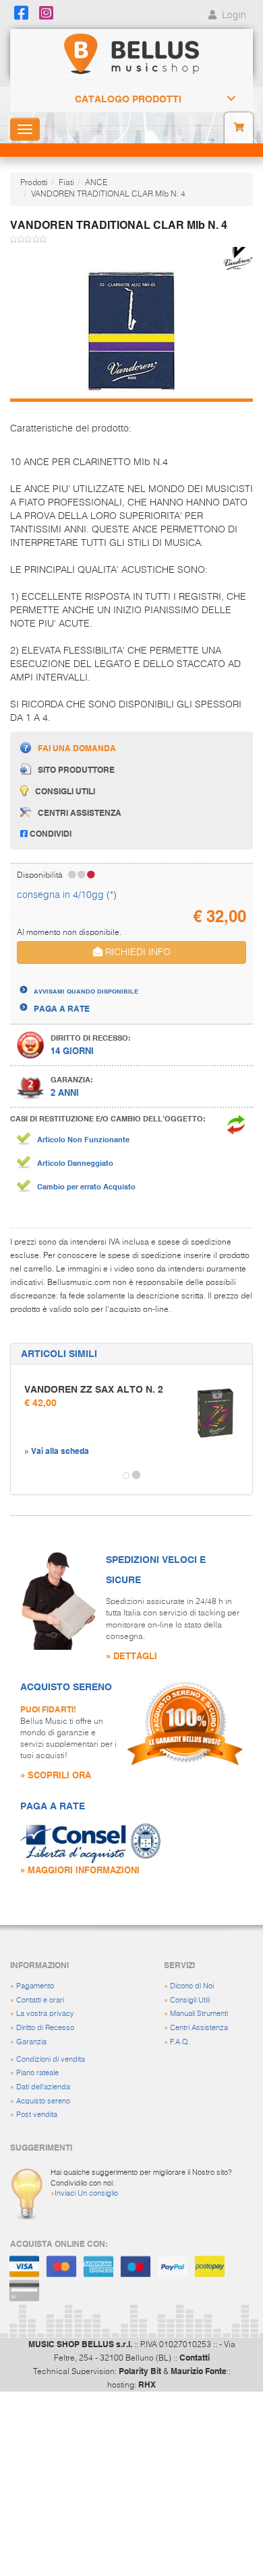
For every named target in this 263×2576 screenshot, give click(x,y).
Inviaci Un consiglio (86, 2193)
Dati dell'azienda (43, 2087)
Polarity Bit (140, 2371)
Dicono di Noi (192, 1986)
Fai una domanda (77, 748)
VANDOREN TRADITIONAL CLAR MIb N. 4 (108, 195)
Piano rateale (37, 2073)
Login (233, 15)
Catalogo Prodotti (128, 99)
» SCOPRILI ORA (56, 1775)
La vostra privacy (45, 2014)
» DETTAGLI (131, 1656)
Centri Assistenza (199, 2028)
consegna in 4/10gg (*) (67, 895)
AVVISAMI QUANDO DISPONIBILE (86, 991)
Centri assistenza (80, 812)
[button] (23, 1475)
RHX (147, 2384)
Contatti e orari (40, 2000)
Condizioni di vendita (51, 2059)
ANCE (96, 183)
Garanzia (31, 2042)
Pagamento (35, 1986)
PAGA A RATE (62, 1008)
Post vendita (37, 2115)
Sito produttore (76, 769)
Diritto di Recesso (45, 2028)
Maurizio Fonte (199, 2371)
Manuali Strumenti (199, 2014)
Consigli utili (65, 791)
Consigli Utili (190, 2000)
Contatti (195, 2357)
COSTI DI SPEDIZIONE (76, 979)
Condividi (50, 833)
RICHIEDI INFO (137, 952)
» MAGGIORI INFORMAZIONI (80, 1870)
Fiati (66, 183)
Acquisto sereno (43, 2101)
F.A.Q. (180, 2042)
